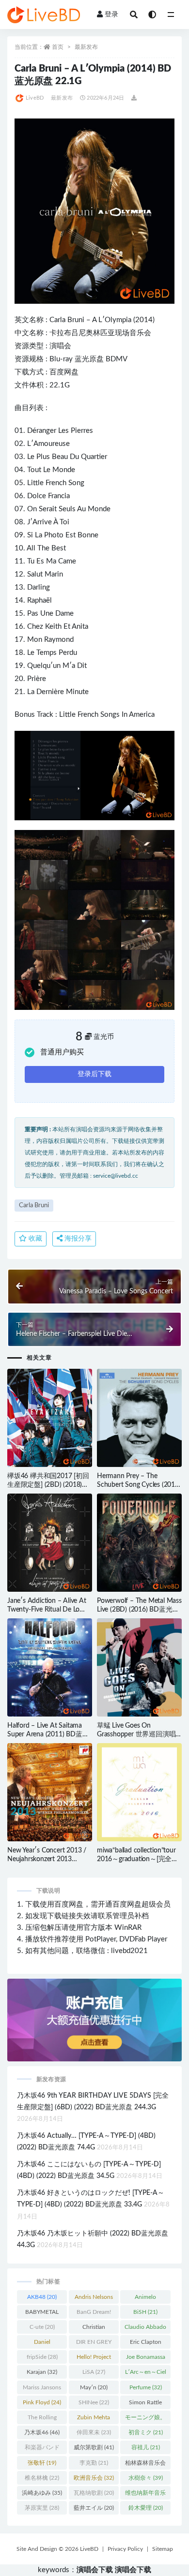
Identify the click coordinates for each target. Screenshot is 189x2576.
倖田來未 (94, 2432)
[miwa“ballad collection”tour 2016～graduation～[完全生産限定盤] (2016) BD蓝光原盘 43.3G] (139, 1792)
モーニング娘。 (145, 2419)
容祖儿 (146, 2447)
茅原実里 (42, 2508)
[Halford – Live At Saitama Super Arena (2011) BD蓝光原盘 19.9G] (50, 1667)
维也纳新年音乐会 (145, 2495)
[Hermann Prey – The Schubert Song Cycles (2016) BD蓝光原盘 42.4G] (139, 1418)
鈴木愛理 (146, 2508)
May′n (94, 2387)
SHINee (94, 2402)
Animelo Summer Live (145, 2299)
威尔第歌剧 (94, 2447)
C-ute (42, 2327)
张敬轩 (42, 2463)
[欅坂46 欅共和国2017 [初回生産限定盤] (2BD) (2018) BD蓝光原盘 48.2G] (50, 1418)
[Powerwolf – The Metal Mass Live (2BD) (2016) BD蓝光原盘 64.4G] (139, 1543)
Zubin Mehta (94, 2419)
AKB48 (42, 2297)
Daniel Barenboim (42, 2344)
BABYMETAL (42, 2314)
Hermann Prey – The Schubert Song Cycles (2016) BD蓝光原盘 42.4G (139, 1485)
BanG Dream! (94, 2314)
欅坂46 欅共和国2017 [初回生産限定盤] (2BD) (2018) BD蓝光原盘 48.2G (48, 1485)
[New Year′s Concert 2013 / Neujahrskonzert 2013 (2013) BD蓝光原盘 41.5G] (50, 1792)
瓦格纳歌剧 (94, 2493)
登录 (111, 15)
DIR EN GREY (94, 2344)
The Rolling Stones (42, 2419)
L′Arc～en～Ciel (146, 2374)
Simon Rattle (145, 2404)
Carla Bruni (67, 320)
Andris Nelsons (94, 2299)
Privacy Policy (125, 2549)
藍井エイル (94, 2508)
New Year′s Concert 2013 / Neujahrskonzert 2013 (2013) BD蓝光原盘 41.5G (47, 1859)
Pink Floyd (42, 2402)
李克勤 (94, 2463)
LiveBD (35, 98)
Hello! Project (94, 2359)
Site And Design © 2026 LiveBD (57, 2549)
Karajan (42, 2372)
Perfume (146, 2387)
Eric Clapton (146, 2344)
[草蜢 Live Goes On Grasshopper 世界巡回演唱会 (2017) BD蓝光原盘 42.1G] (139, 1667)
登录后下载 (94, 1074)
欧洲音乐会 (94, 2478)
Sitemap (163, 2549)
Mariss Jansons (42, 2389)
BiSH (145, 2312)
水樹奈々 (146, 2478)
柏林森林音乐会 (145, 2465)
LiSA (94, 2372)
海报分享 (77, 1239)
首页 (58, 47)
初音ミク (146, 2432)
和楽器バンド (42, 2449)
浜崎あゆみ (42, 2493)
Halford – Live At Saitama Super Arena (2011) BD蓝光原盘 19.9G (48, 1734)
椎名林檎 (42, 2478)
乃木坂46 (42, 2432)
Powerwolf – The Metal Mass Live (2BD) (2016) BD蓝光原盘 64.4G (139, 1610)
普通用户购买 (62, 1052)
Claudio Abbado (145, 2329)
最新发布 (86, 47)
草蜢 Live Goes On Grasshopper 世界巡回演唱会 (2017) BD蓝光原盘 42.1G (139, 1734)
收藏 (34, 1239)
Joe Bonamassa (146, 2359)
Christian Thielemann (94, 2329)
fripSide (42, 2357)
